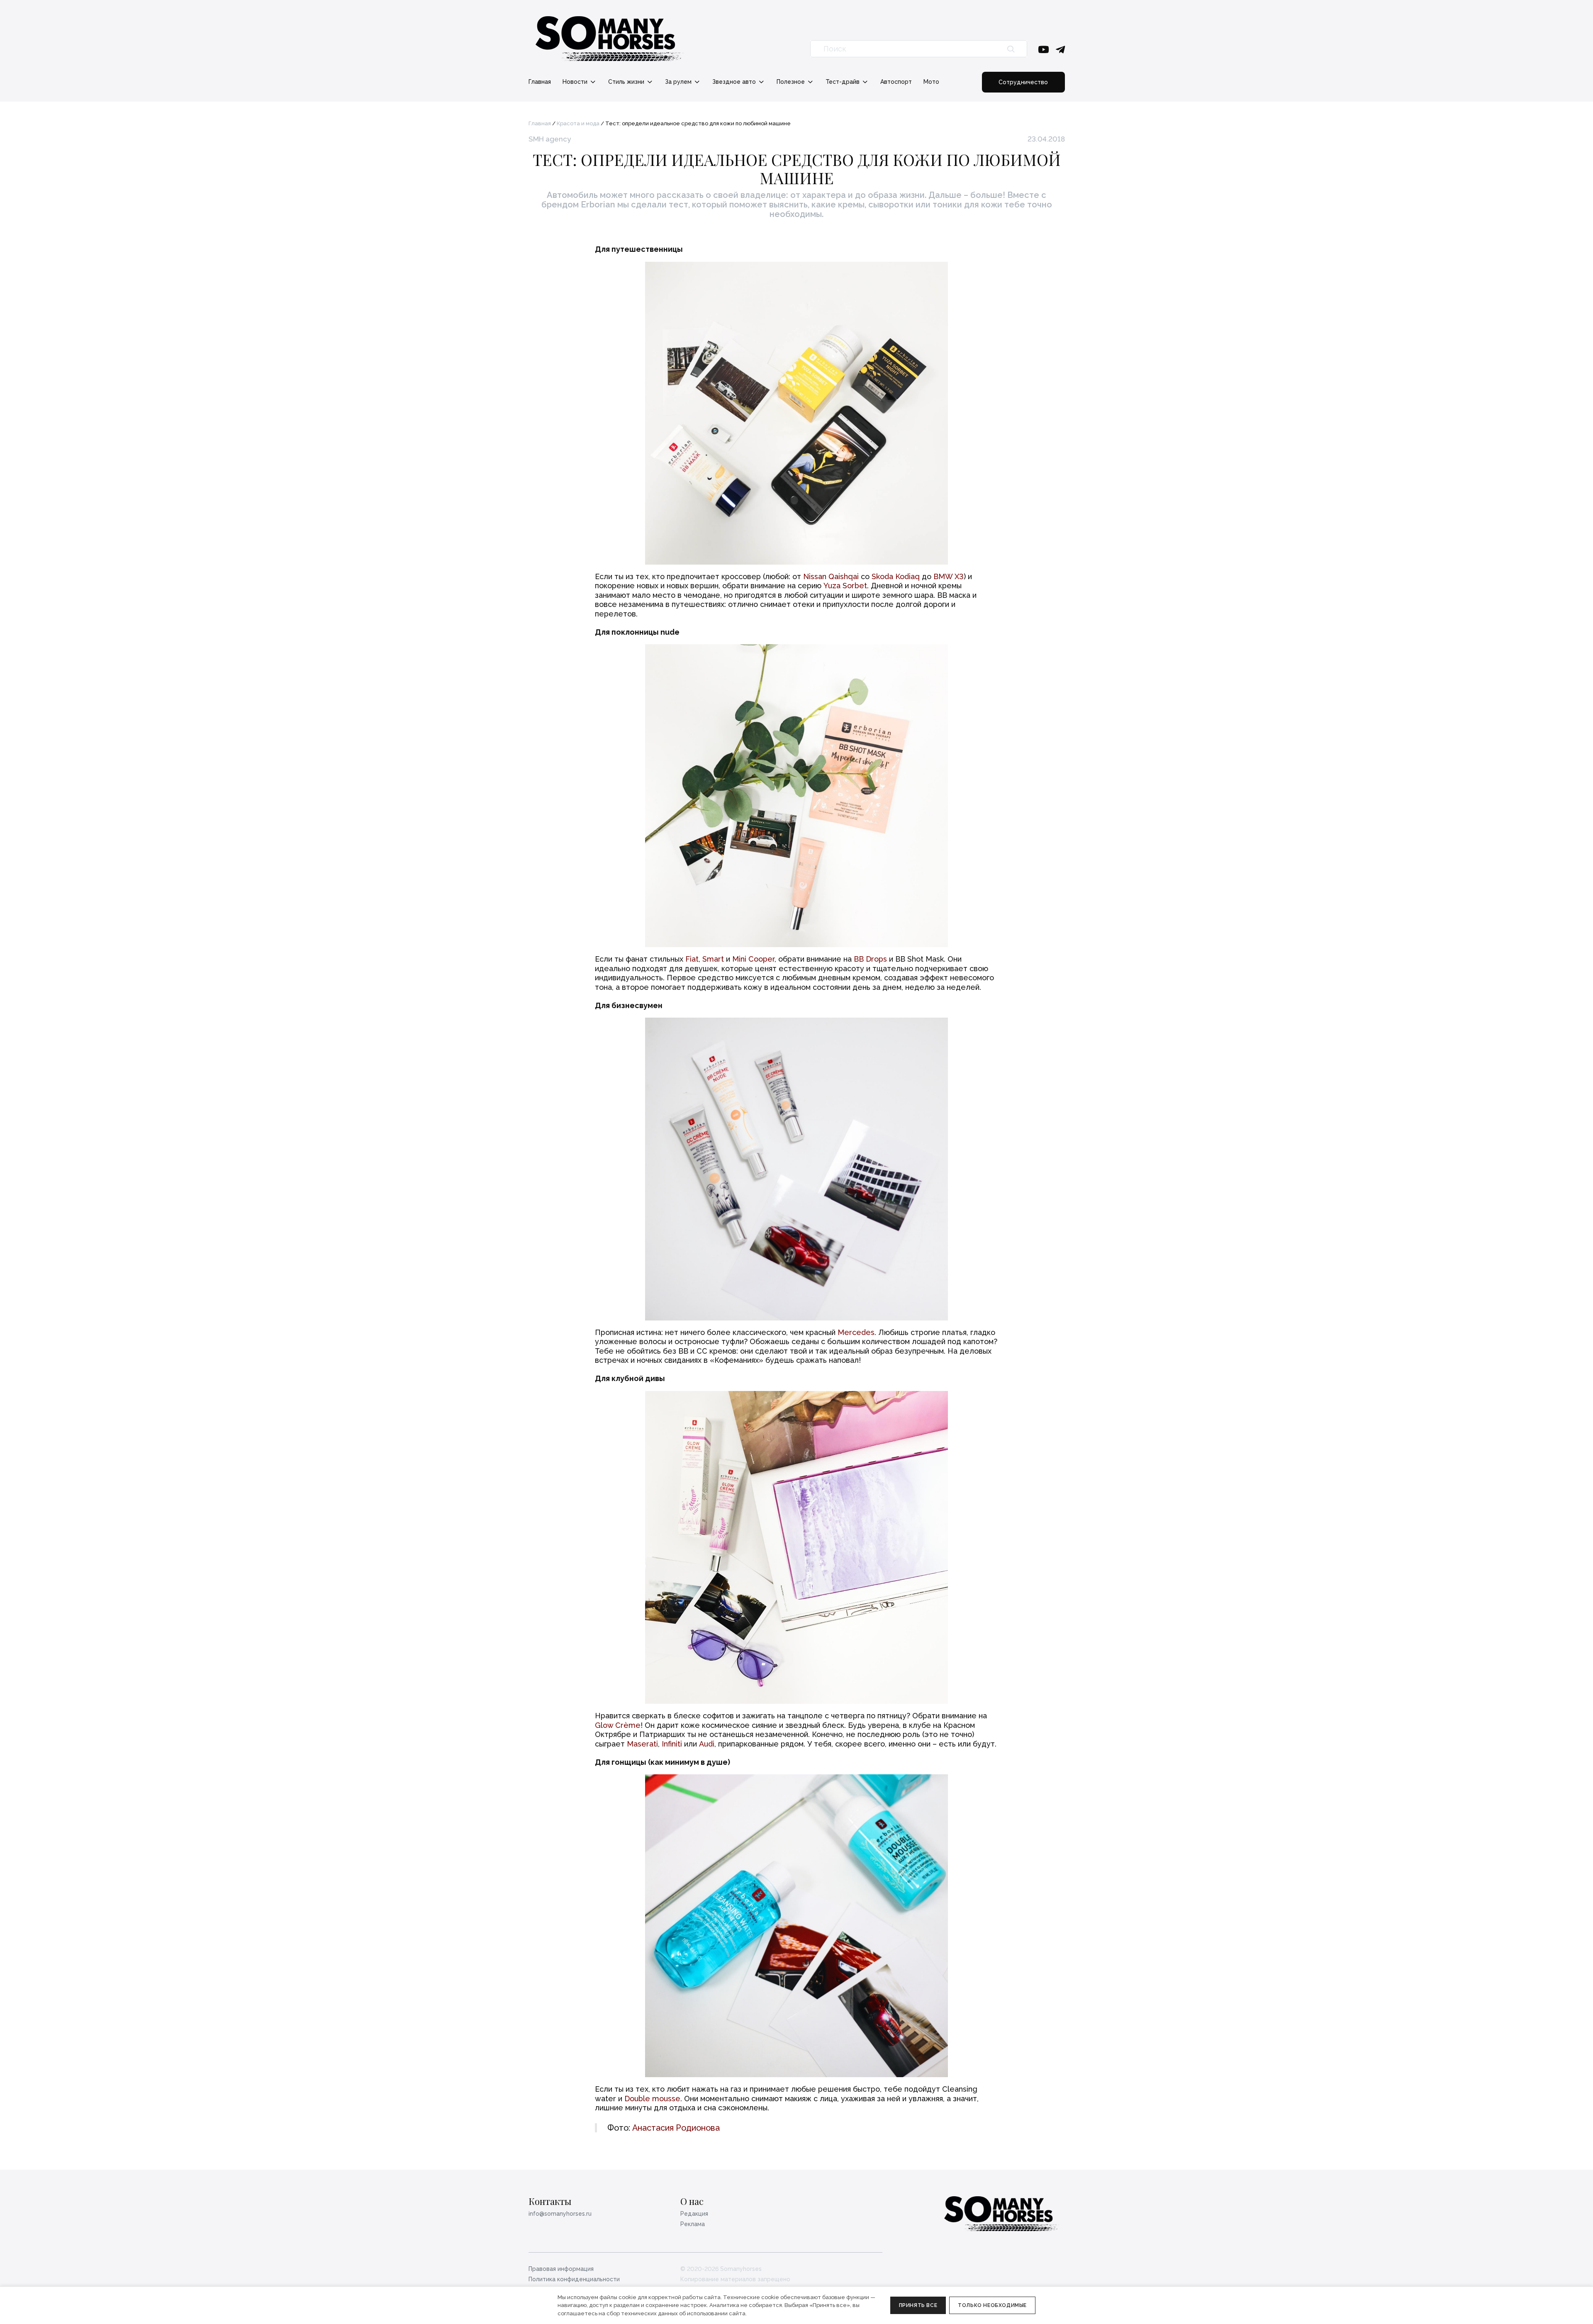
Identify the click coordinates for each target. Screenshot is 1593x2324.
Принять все (918, 2305)
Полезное (792, 82)
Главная (540, 82)
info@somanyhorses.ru (560, 2214)
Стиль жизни (627, 82)
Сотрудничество (1023, 82)
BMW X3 (949, 576)
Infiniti (672, 1744)
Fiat (692, 959)
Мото (931, 82)
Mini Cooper (753, 959)
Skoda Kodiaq (896, 576)
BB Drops (870, 959)
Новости (576, 82)
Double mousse (652, 2099)
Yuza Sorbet (845, 586)
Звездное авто (735, 82)
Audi (707, 1744)
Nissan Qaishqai (831, 576)
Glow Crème (618, 1725)
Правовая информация (561, 2269)
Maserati (642, 1744)
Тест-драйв (843, 82)
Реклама (693, 2224)
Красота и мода (578, 123)
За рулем (679, 82)
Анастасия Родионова (676, 2128)
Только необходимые (992, 2305)
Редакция (694, 2214)
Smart (713, 959)
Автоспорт (896, 82)
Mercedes (856, 1332)
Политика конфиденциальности (574, 2279)
